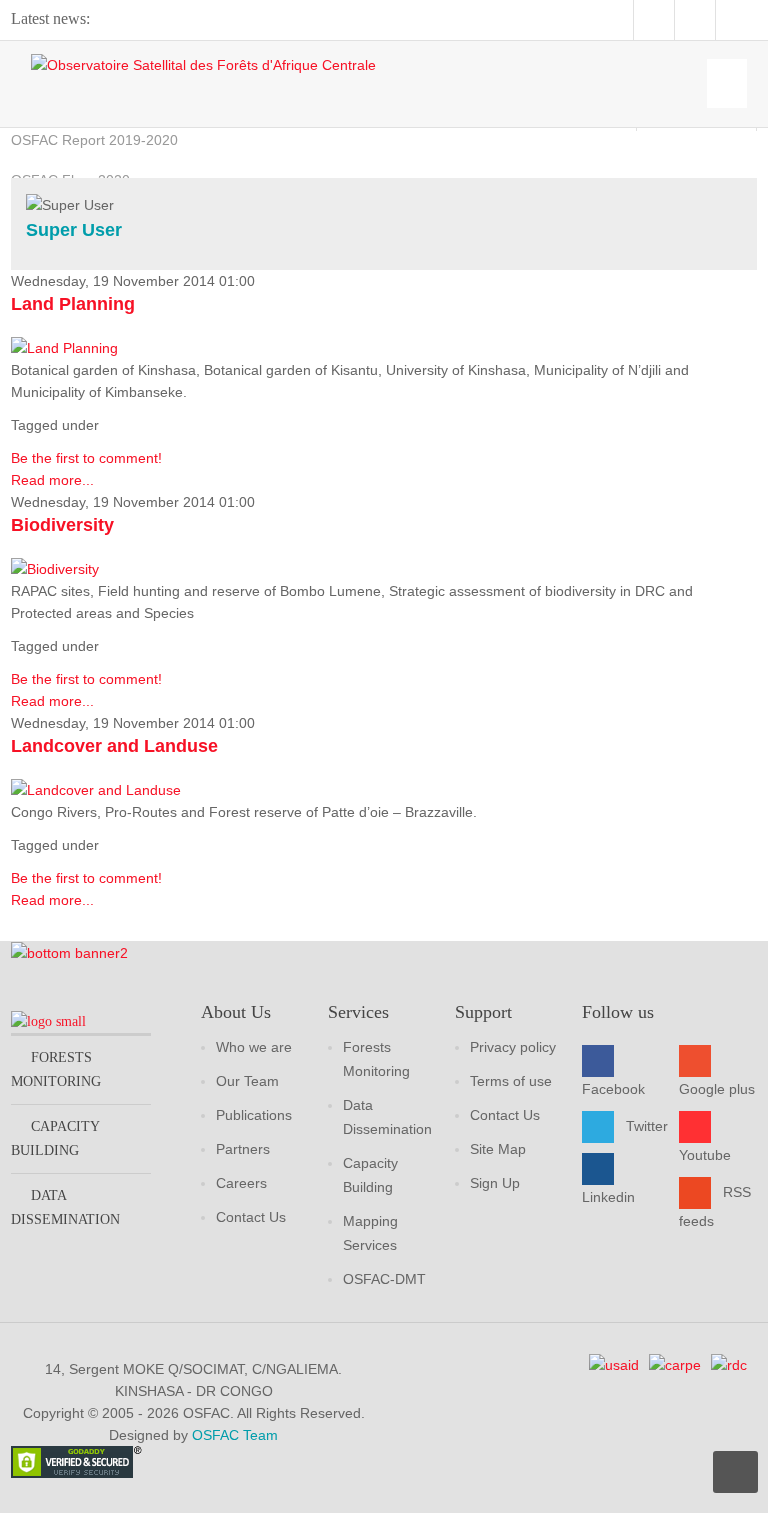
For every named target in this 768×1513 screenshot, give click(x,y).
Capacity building (55, 1138)
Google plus (717, 1089)
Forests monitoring (56, 1069)
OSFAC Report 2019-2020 (94, 140)
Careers (241, 1183)
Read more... (52, 480)
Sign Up (495, 1183)
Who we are (254, 1047)
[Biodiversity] (55, 568)
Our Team (247, 1081)
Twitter (647, 1126)
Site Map (498, 1149)
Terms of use (511, 1081)
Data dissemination (65, 1207)
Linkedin (608, 1197)
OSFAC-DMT (384, 1279)
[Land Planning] (64, 347)
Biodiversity (62, 525)
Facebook (613, 1089)
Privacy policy (513, 1047)
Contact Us (251, 1217)
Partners (243, 1149)
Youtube (705, 1155)
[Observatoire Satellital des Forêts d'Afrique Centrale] (203, 64)
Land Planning (73, 304)
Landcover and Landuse (114, 746)
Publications (254, 1115)
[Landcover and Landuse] (96, 789)
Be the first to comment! (86, 458)
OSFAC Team (235, 1435)
